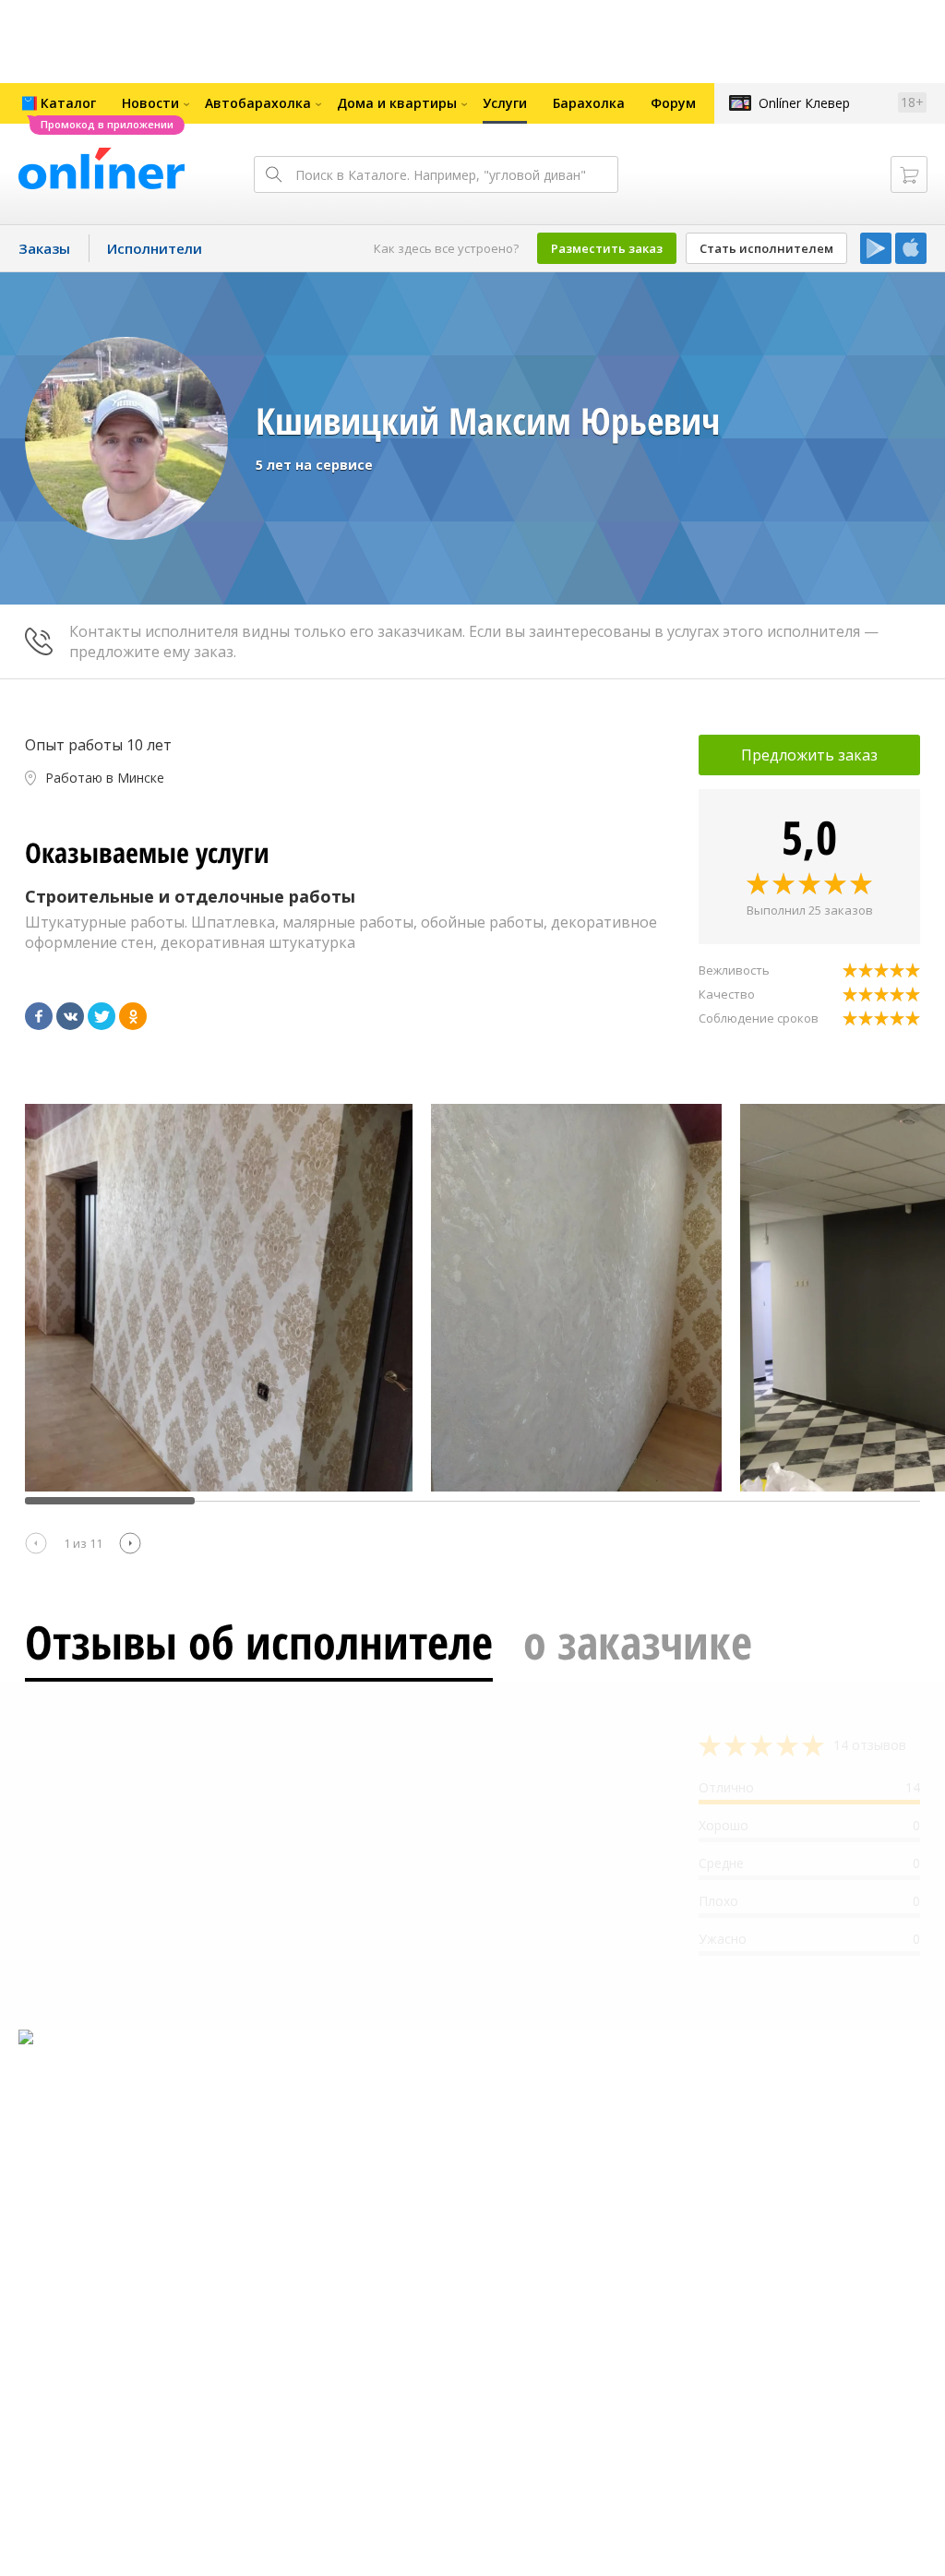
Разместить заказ (607, 248)
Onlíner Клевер (804, 103)
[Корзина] (909, 174)
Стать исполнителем (766, 248)
